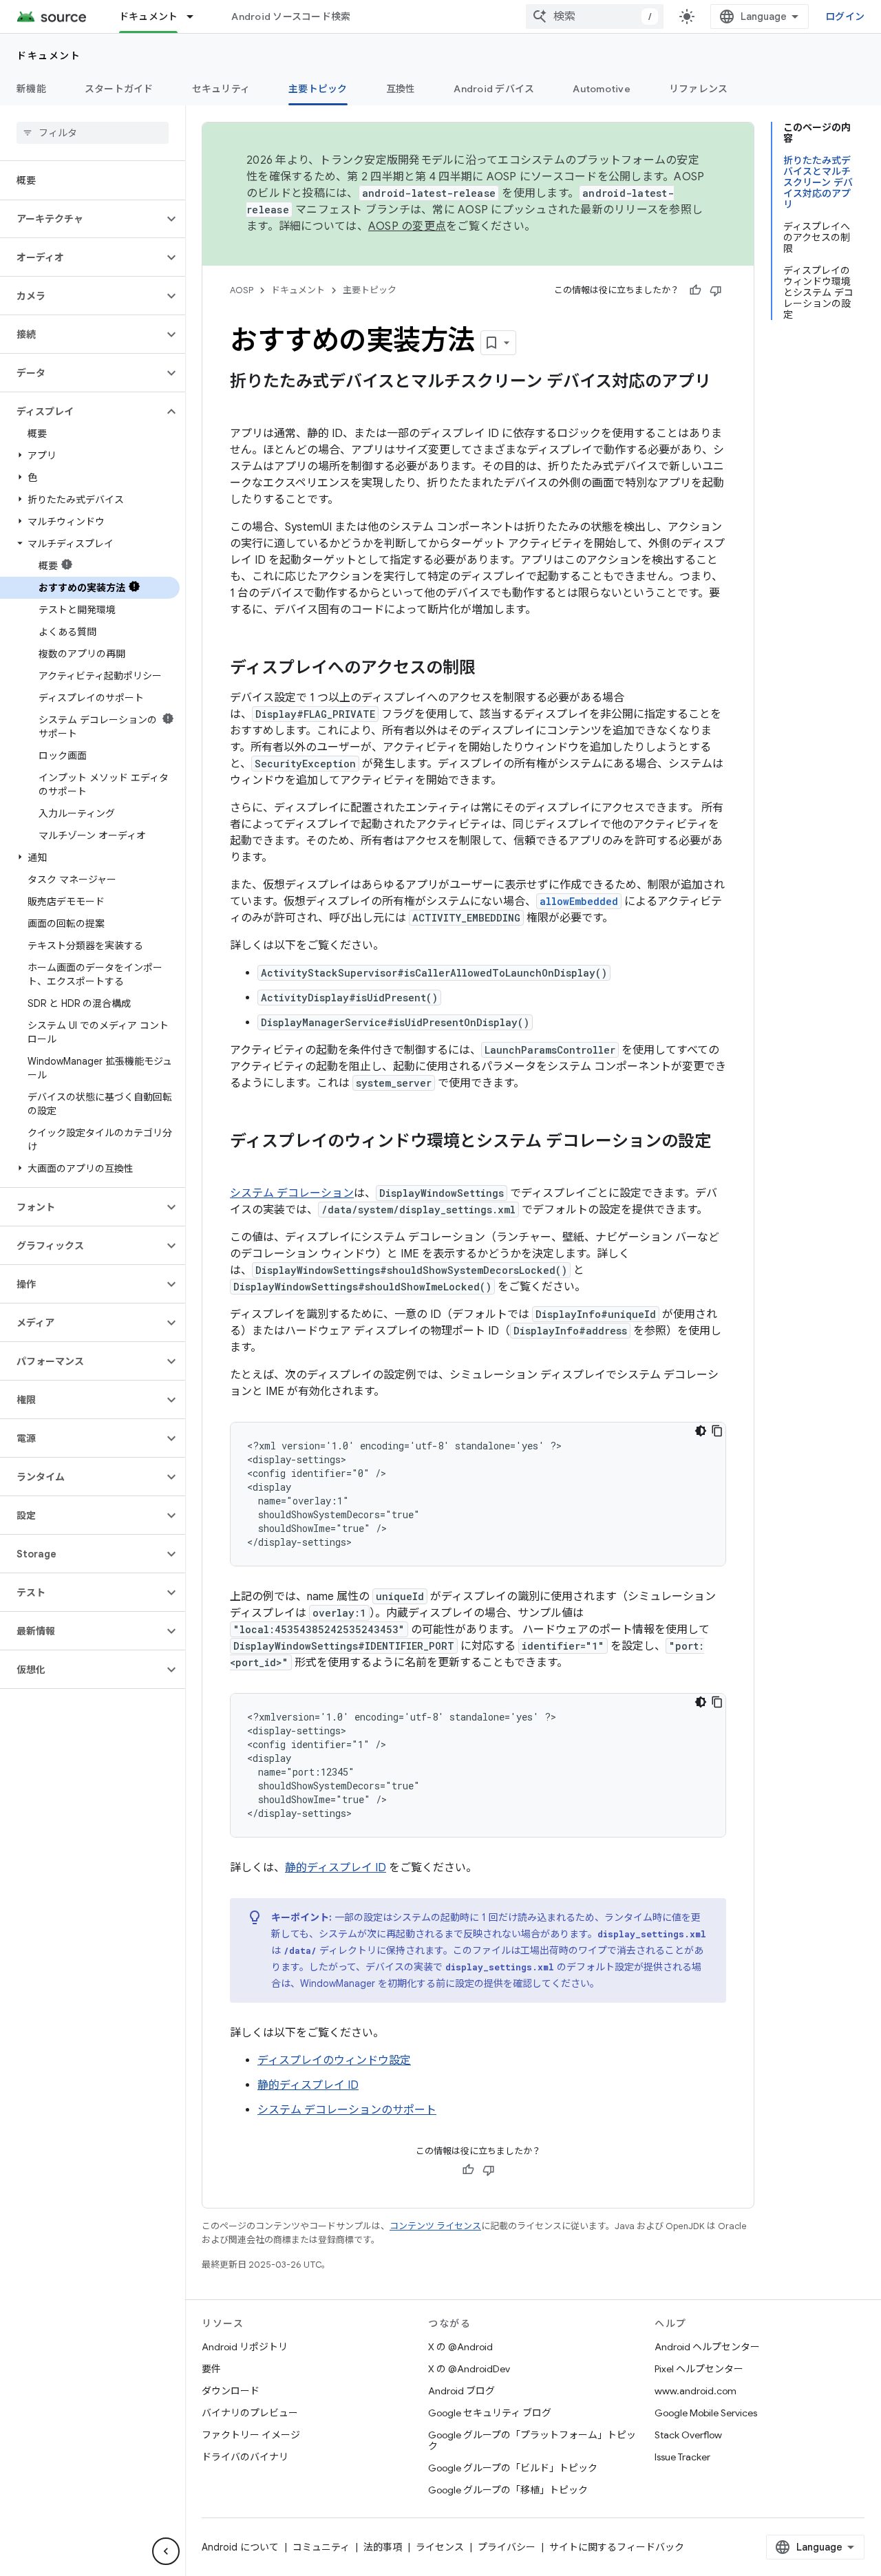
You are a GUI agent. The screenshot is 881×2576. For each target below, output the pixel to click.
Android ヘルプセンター (707, 2347)
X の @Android (460, 2347)
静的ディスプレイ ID (336, 1868)
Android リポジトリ (245, 2347)
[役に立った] (695, 290)
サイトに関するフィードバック (617, 2547)
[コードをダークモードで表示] (701, 1431)
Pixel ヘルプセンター (699, 2369)
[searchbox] (93, 133)
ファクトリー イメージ (251, 2435)
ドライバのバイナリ (245, 2457)
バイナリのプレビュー (250, 2413)
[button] (82, 219)
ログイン (845, 17)
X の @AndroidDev (469, 2369)
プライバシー (507, 2547)
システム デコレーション (292, 1193)
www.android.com (696, 2391)
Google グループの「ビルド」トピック (513, 2468)
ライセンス (440, 2547)
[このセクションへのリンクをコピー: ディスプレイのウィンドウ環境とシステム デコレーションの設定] (244, 1164)
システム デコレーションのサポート (347, 2110)
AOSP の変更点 (407, 226)
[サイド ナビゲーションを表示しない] (166, 2551)
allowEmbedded (579, 901)
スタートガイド (119, 89)
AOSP (242, 290)
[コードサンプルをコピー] (717, 1431)
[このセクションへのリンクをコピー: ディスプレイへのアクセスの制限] (489, 669)
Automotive (602, 89)
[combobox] (595, 17)
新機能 (31, 89)
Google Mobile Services (706, 2413)
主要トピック (318, 89)
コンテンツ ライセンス (435, 2226)
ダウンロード (231, 2391)
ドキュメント (149, 17)
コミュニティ (321, 2547)
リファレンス (699, 89)
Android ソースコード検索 (291, 17)
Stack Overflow (688, 2435)
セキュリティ (221, 89)
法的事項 (383, 2547)
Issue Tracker (682, 2457)
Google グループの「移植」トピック (508, 2490)
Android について (240, 2547)
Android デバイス (494, 89)
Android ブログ (461, 2391)
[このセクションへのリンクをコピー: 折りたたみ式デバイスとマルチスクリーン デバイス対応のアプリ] (244, 405)
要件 (211, 2369)
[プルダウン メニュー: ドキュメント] (196, 17)
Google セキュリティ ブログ (490, 2413)
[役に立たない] (716, 290)
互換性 (401, 89)
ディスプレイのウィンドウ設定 (334, 2061)
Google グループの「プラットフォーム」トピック (532, 2440)
